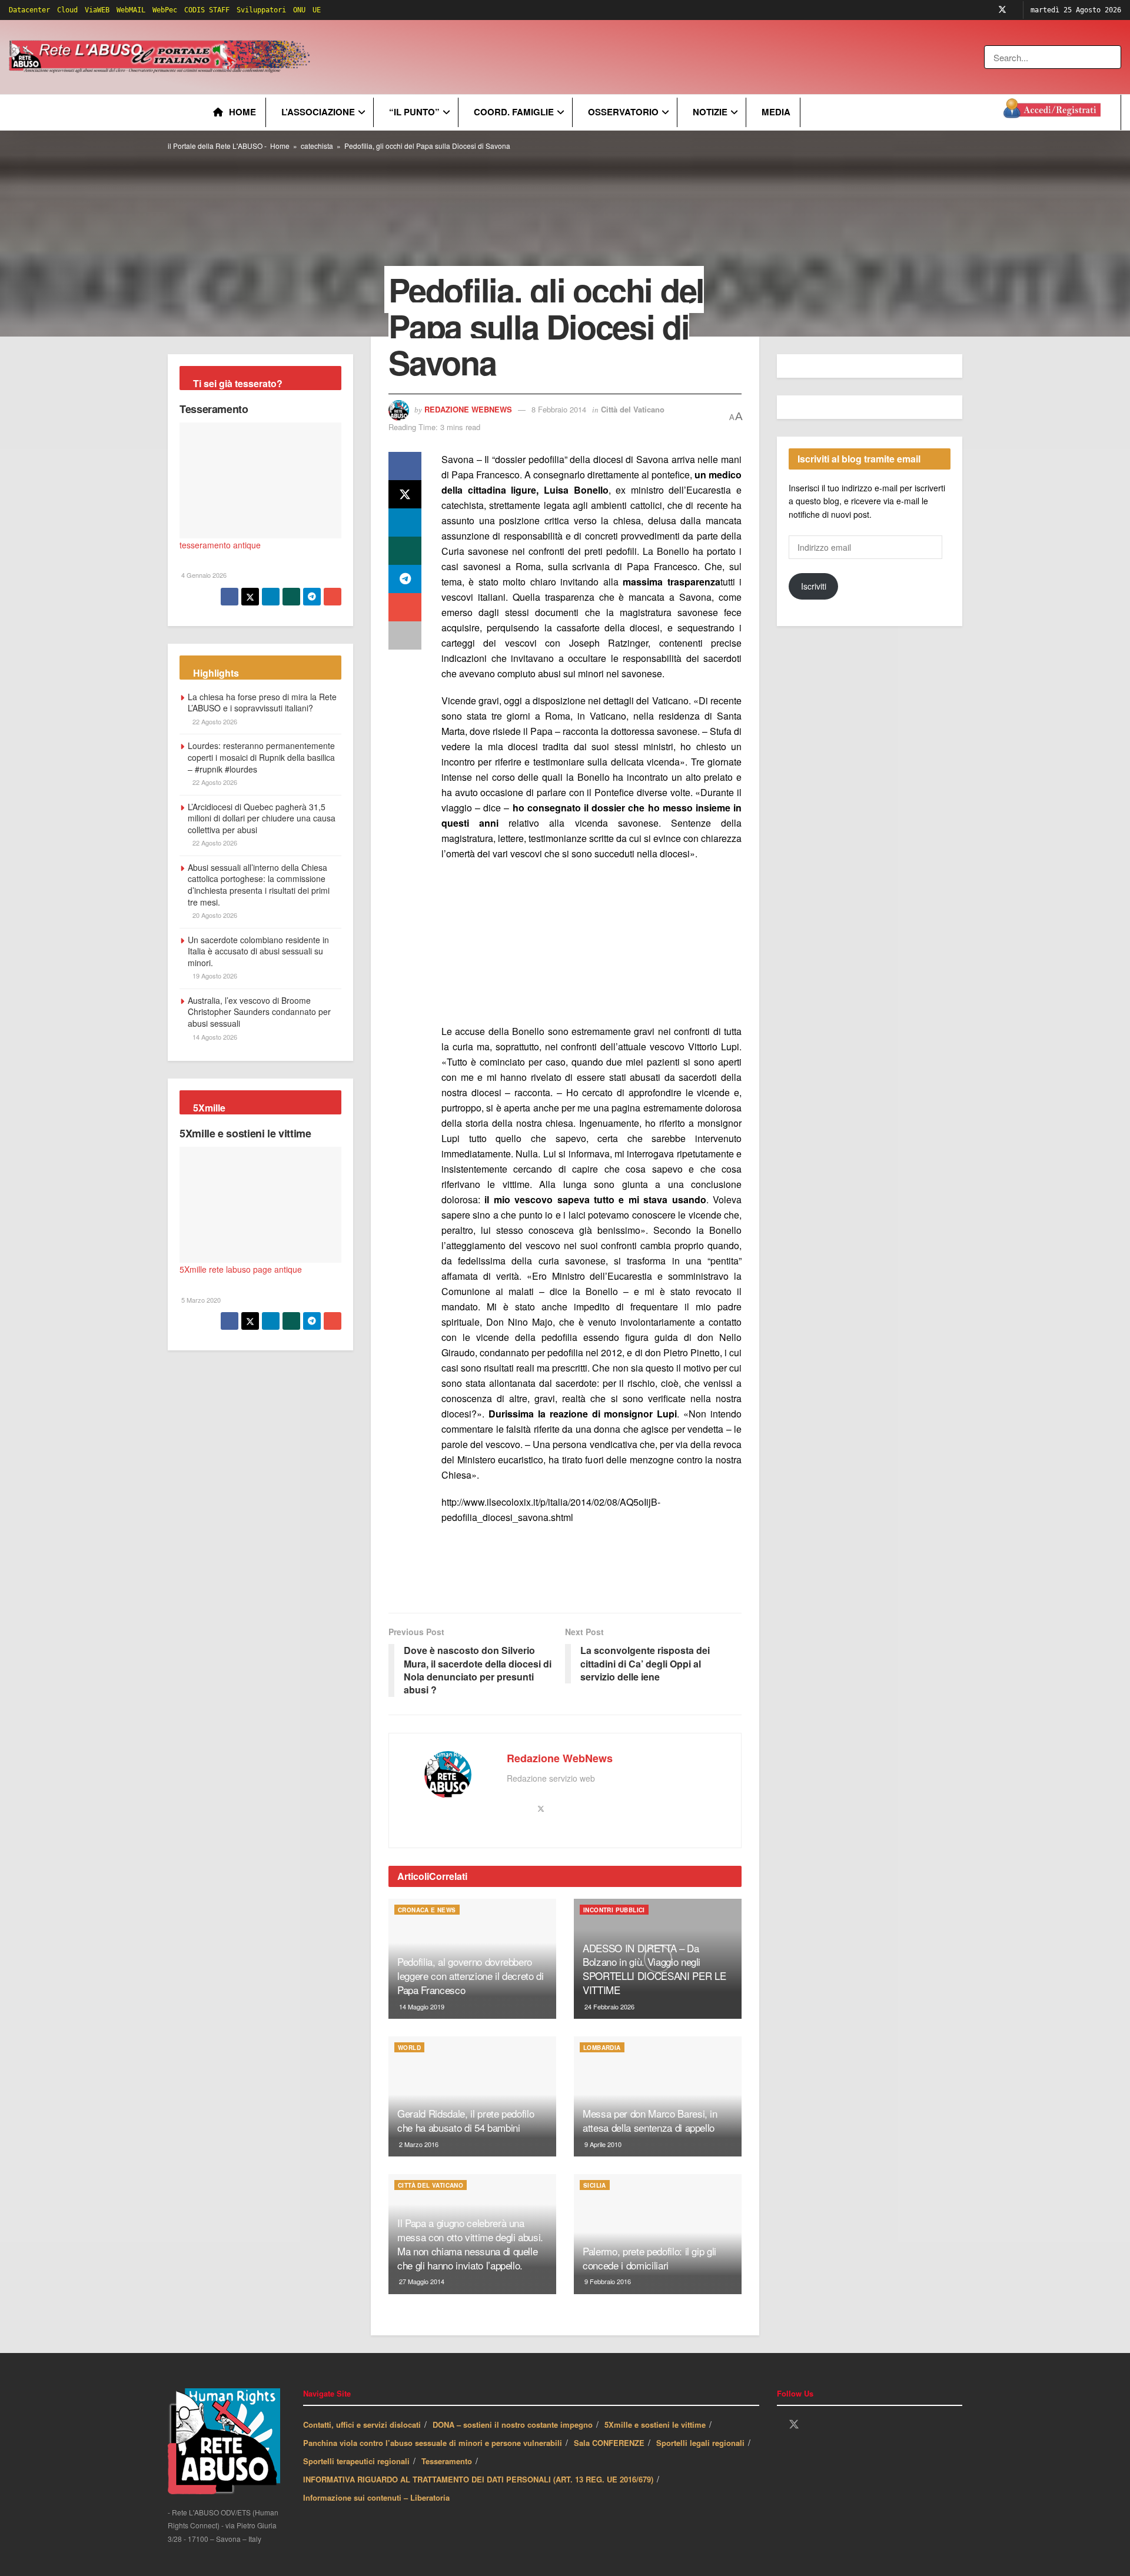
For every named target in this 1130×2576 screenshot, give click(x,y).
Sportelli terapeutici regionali (356, 2461)
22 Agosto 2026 (214, 721)
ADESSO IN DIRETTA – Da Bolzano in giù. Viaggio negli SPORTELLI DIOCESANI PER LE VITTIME (654, 1969)
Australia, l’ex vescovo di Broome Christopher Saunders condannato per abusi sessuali (259, 1012)
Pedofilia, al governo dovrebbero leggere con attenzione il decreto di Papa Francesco (471, 1976)
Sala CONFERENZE (609, 2443)
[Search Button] (1113, 57)
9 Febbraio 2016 (607, 2281)
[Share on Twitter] (405, 494)
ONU (299, 10)
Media (776, 112)
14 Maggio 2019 (421, 2006)
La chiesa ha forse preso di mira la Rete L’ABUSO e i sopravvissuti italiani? (262, 703)
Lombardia (602, 2048)
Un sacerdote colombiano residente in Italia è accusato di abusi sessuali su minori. (258, 951)
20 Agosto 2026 (214, 915)
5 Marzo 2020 (200, 1300)
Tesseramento (214, 409)
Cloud (67, 10)
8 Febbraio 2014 (559, 409)
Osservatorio (623, 112)
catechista (317, 146)
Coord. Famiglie (514, 112)
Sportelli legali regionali (700, 2443)
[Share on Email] (405, 607)
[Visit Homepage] (162, 57)
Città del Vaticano (633, 409)
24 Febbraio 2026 (609, 2006)
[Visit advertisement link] (551, 57)
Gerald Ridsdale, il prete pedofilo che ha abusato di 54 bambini (466, 2120)
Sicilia (595, 2185)
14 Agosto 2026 (214, 1037)
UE (317, 10)
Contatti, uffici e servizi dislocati (362, 2424)
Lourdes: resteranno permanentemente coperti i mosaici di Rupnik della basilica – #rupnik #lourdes (261, 757)
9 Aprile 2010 (602, 2144)
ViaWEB (97, 10)
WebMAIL (131, 10)
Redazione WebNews (468, 409)
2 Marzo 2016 (418, 2144)
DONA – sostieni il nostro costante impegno (513, 2424)
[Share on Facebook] (405, 466)
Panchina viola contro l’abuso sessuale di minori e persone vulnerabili (433, 2443)
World (409, 2048)
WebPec (165, 10)
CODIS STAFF (207, 10)
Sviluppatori (261, 10)
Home (242, 112)
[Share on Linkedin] (405, 522)
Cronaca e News (427, 1910)
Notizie (710, 112)
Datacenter (29, 10)
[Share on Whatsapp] (405, 551)
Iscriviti (814, 586)
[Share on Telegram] (405, 579)
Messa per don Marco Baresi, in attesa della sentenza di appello (650, 2120)
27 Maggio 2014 (421, 2281)
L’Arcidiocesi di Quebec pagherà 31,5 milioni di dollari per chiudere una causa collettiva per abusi (262, 818)
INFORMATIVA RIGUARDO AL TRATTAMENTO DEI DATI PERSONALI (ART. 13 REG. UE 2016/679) (478, 2479)
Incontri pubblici (614, 1910)
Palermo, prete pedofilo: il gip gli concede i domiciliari (649, 2258)
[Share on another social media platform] (405, 635)
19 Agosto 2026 (214, 976)
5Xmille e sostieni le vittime (245, 1133)
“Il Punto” (414, 112)
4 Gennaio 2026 (203, 575)
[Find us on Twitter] (1002, 10)
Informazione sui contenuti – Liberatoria (376, 2497)
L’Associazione (318, 112)
